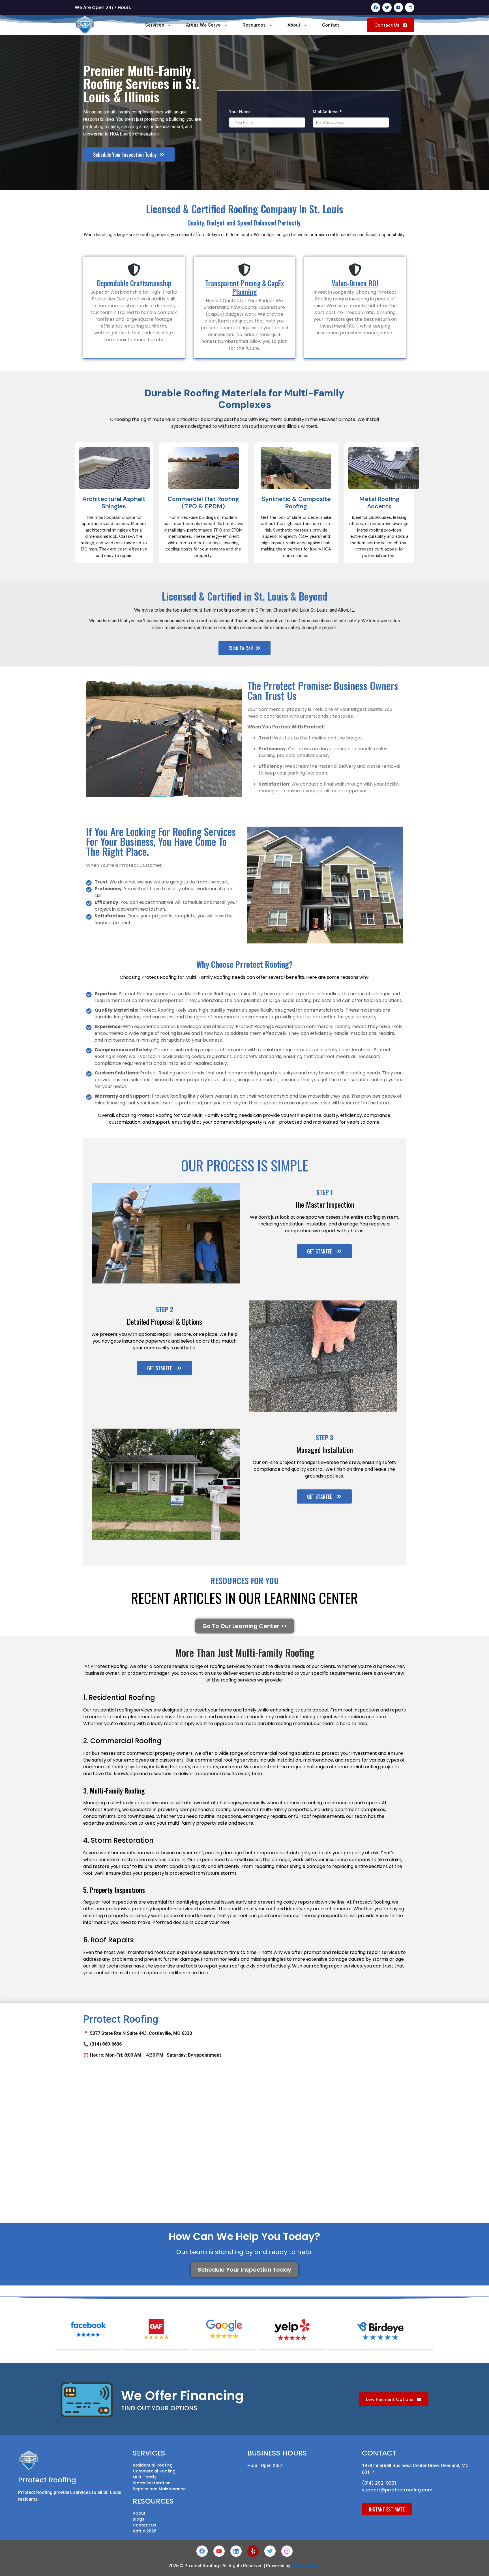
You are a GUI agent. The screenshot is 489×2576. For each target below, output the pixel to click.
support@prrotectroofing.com (397, 2490)
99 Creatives (306, 2566)
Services (155, 25)
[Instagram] (287, 2551)
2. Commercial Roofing (122, 1741)
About (294, 25)
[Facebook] (376, 7)
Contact (331, 25)
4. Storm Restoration (118, 1840)
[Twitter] (387, 7)
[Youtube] (398, 7)
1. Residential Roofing (119, 1697)
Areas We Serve (203, 25)
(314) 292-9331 (379, 2483)
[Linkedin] (410, 7)
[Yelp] (253, 2551)
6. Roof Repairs (109, 1940)
